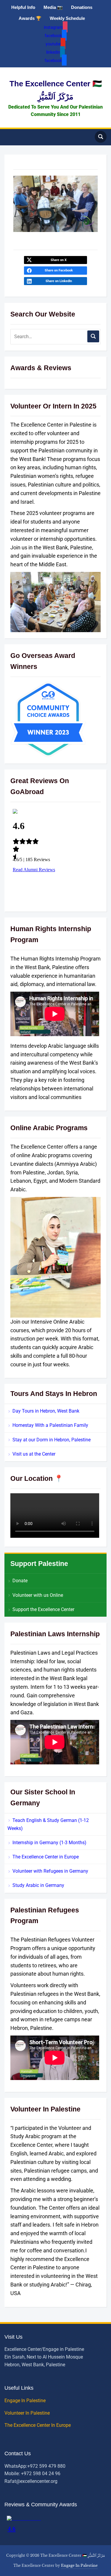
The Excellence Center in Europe (46, 1857)
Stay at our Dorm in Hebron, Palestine (52, 1440)
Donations (82, 7)
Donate (20, 1581)
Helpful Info (23, 7)
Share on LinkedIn (59, 281)
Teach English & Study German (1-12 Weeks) (48, 1824)
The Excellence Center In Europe (38, 2425)
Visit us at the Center (34, 1454)
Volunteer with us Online (38, 1595)
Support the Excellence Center (43, 1609)
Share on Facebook (59, 270)
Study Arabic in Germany (38, 1885)
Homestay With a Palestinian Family (50, 1425)
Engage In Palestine (26, 2401)
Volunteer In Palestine (28, 2413)
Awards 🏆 (30, 18)
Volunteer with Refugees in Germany (50, 1871)
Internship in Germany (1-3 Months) (49, 1843)
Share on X (59, 260)
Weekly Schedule (67, 18)
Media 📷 (53, 7)
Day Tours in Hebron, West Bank (46, 1411)
